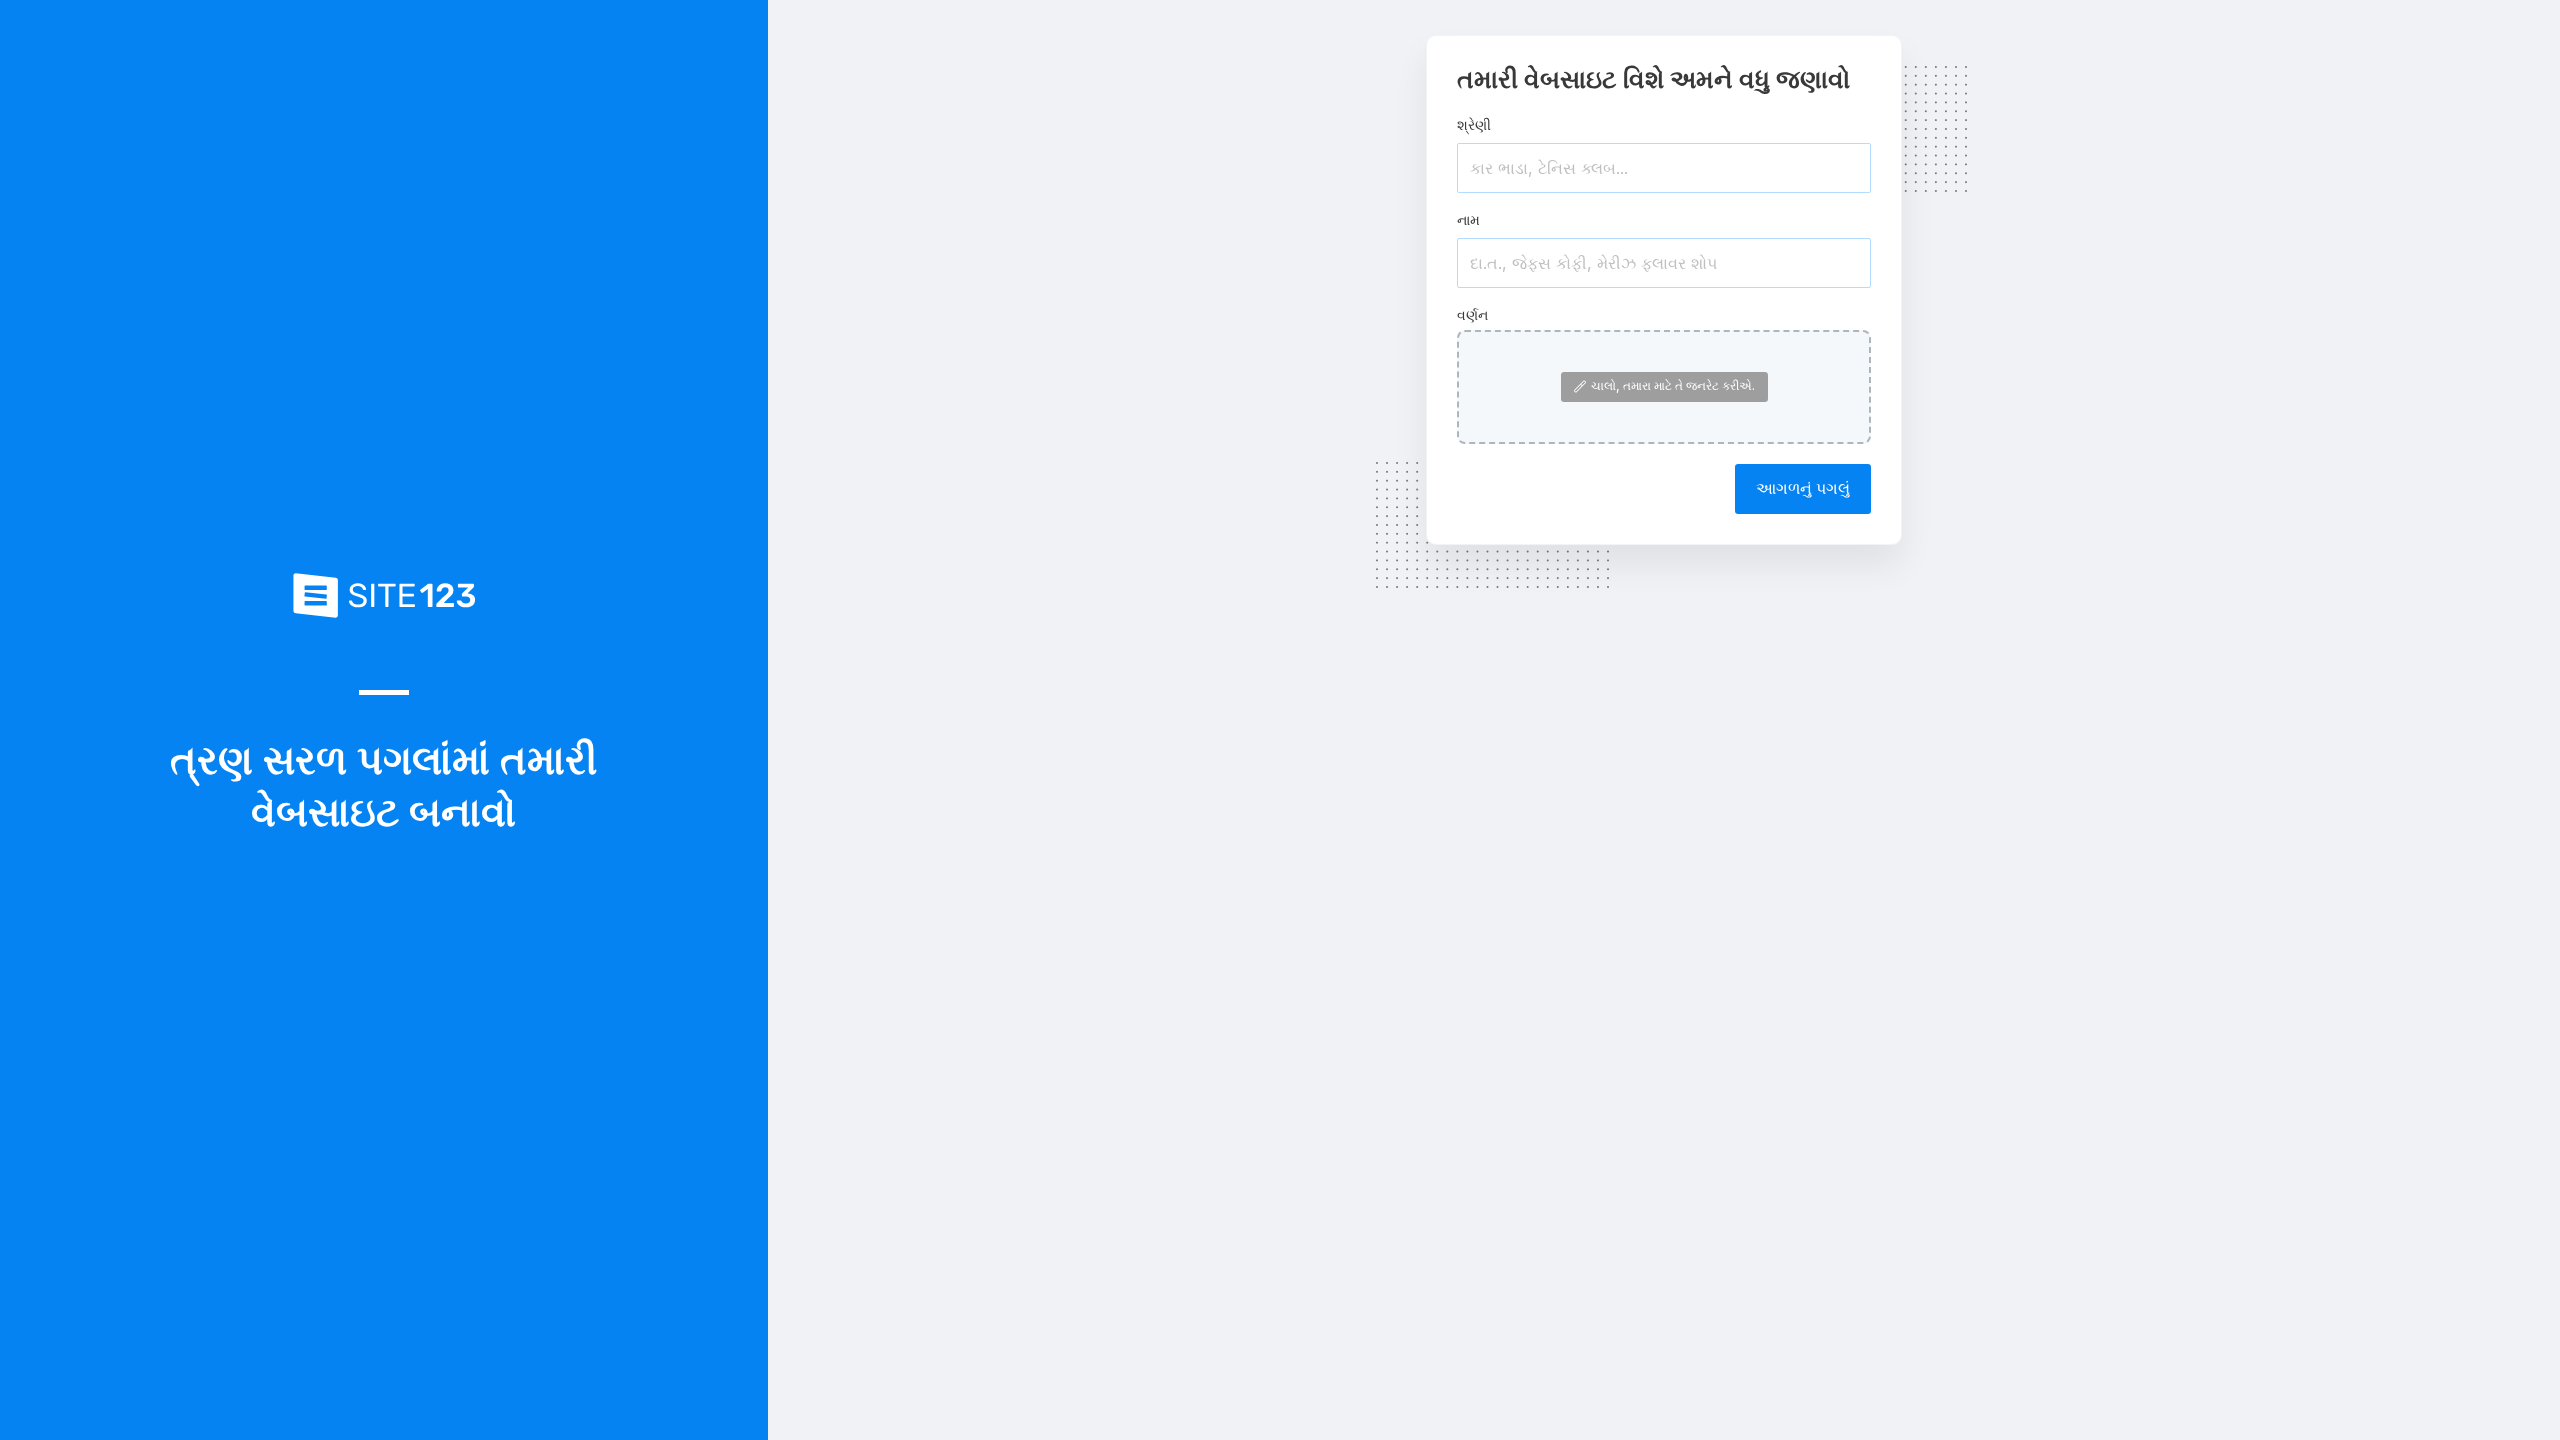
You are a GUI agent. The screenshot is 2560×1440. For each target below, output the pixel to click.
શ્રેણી (1474, 124)
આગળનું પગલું (1803, 488)
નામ (1468, 219)
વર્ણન (1472, 314)
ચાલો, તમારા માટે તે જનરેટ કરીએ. (1673, 385)
